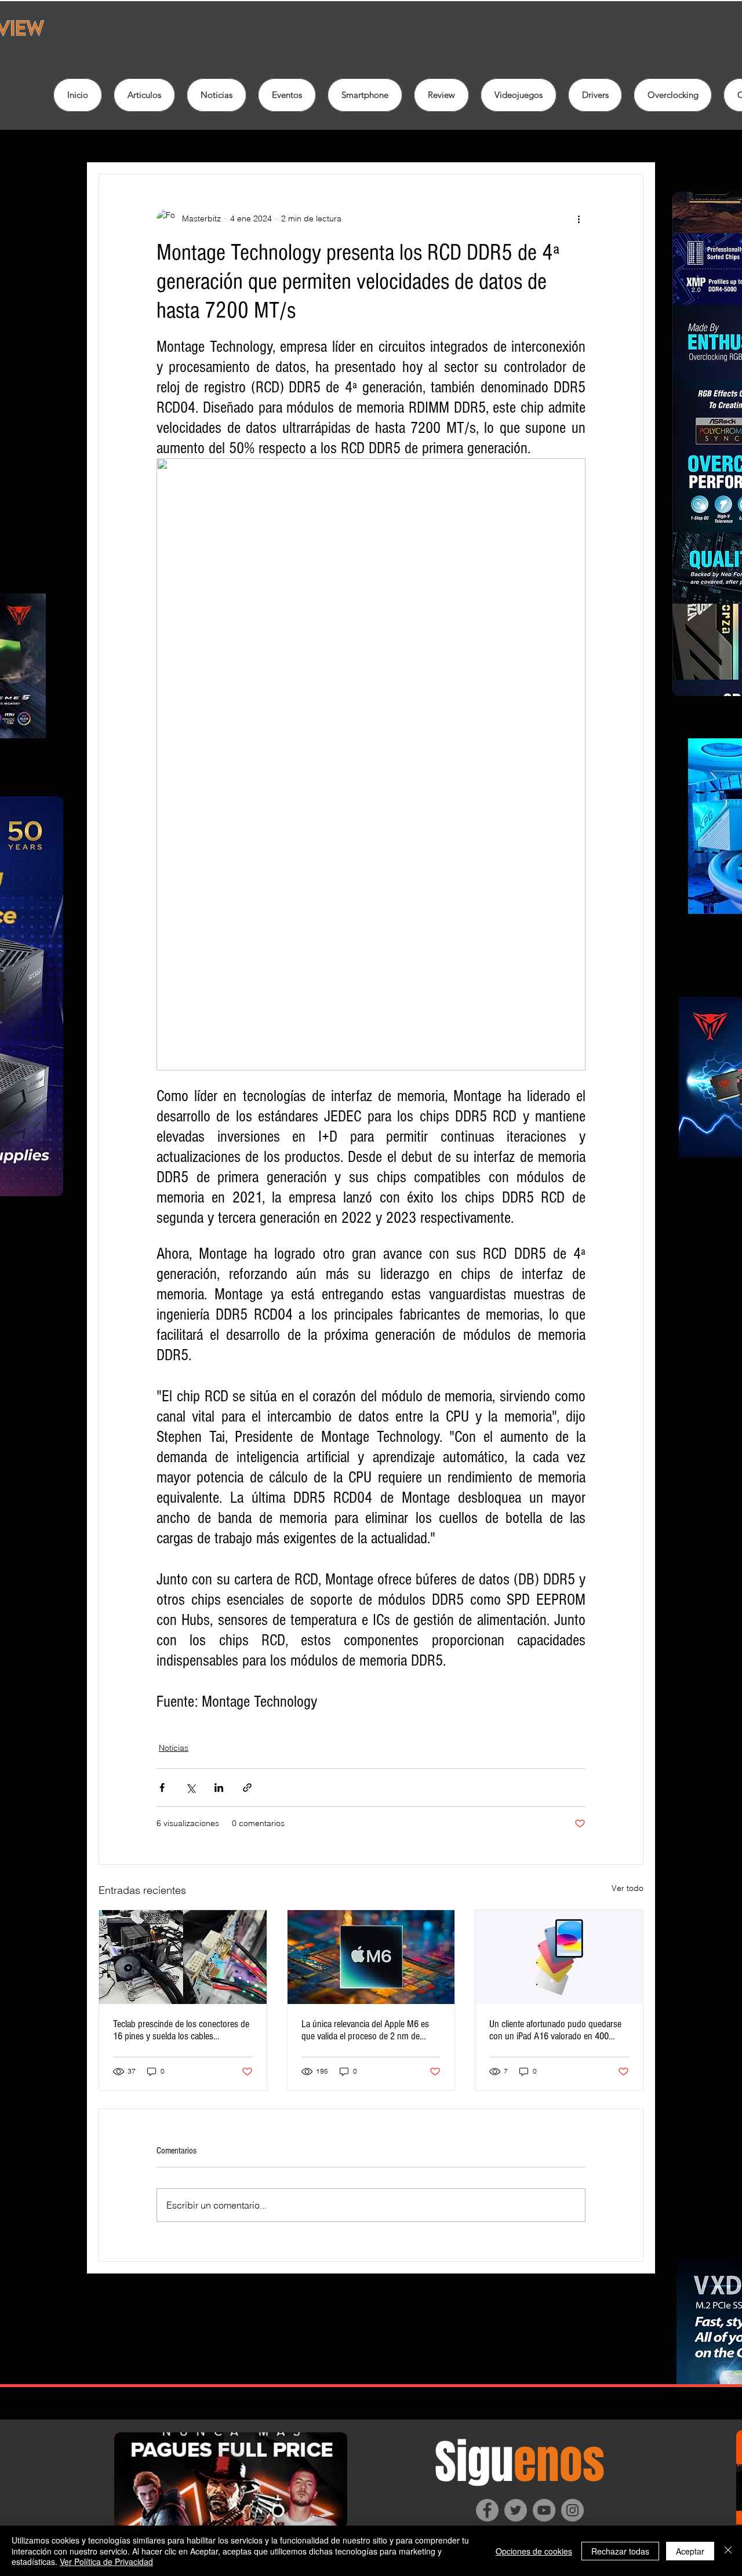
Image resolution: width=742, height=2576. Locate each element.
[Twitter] (516, 2510)
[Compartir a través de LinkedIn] (219, 1788)
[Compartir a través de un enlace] (247, 1788)
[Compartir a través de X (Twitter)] (190, 1788)
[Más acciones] (579, 218)
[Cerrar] (728, 2551)
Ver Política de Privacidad (106, 2562)
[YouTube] (544, 2510)
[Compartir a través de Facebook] (162, 1788)
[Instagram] (572, 2510)
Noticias (174, 1748)
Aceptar (690, 2551)
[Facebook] (487, 2510)
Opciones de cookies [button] (534, 2551)
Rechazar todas (620, 2551)
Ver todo (628, 1888)
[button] (441, 95)
